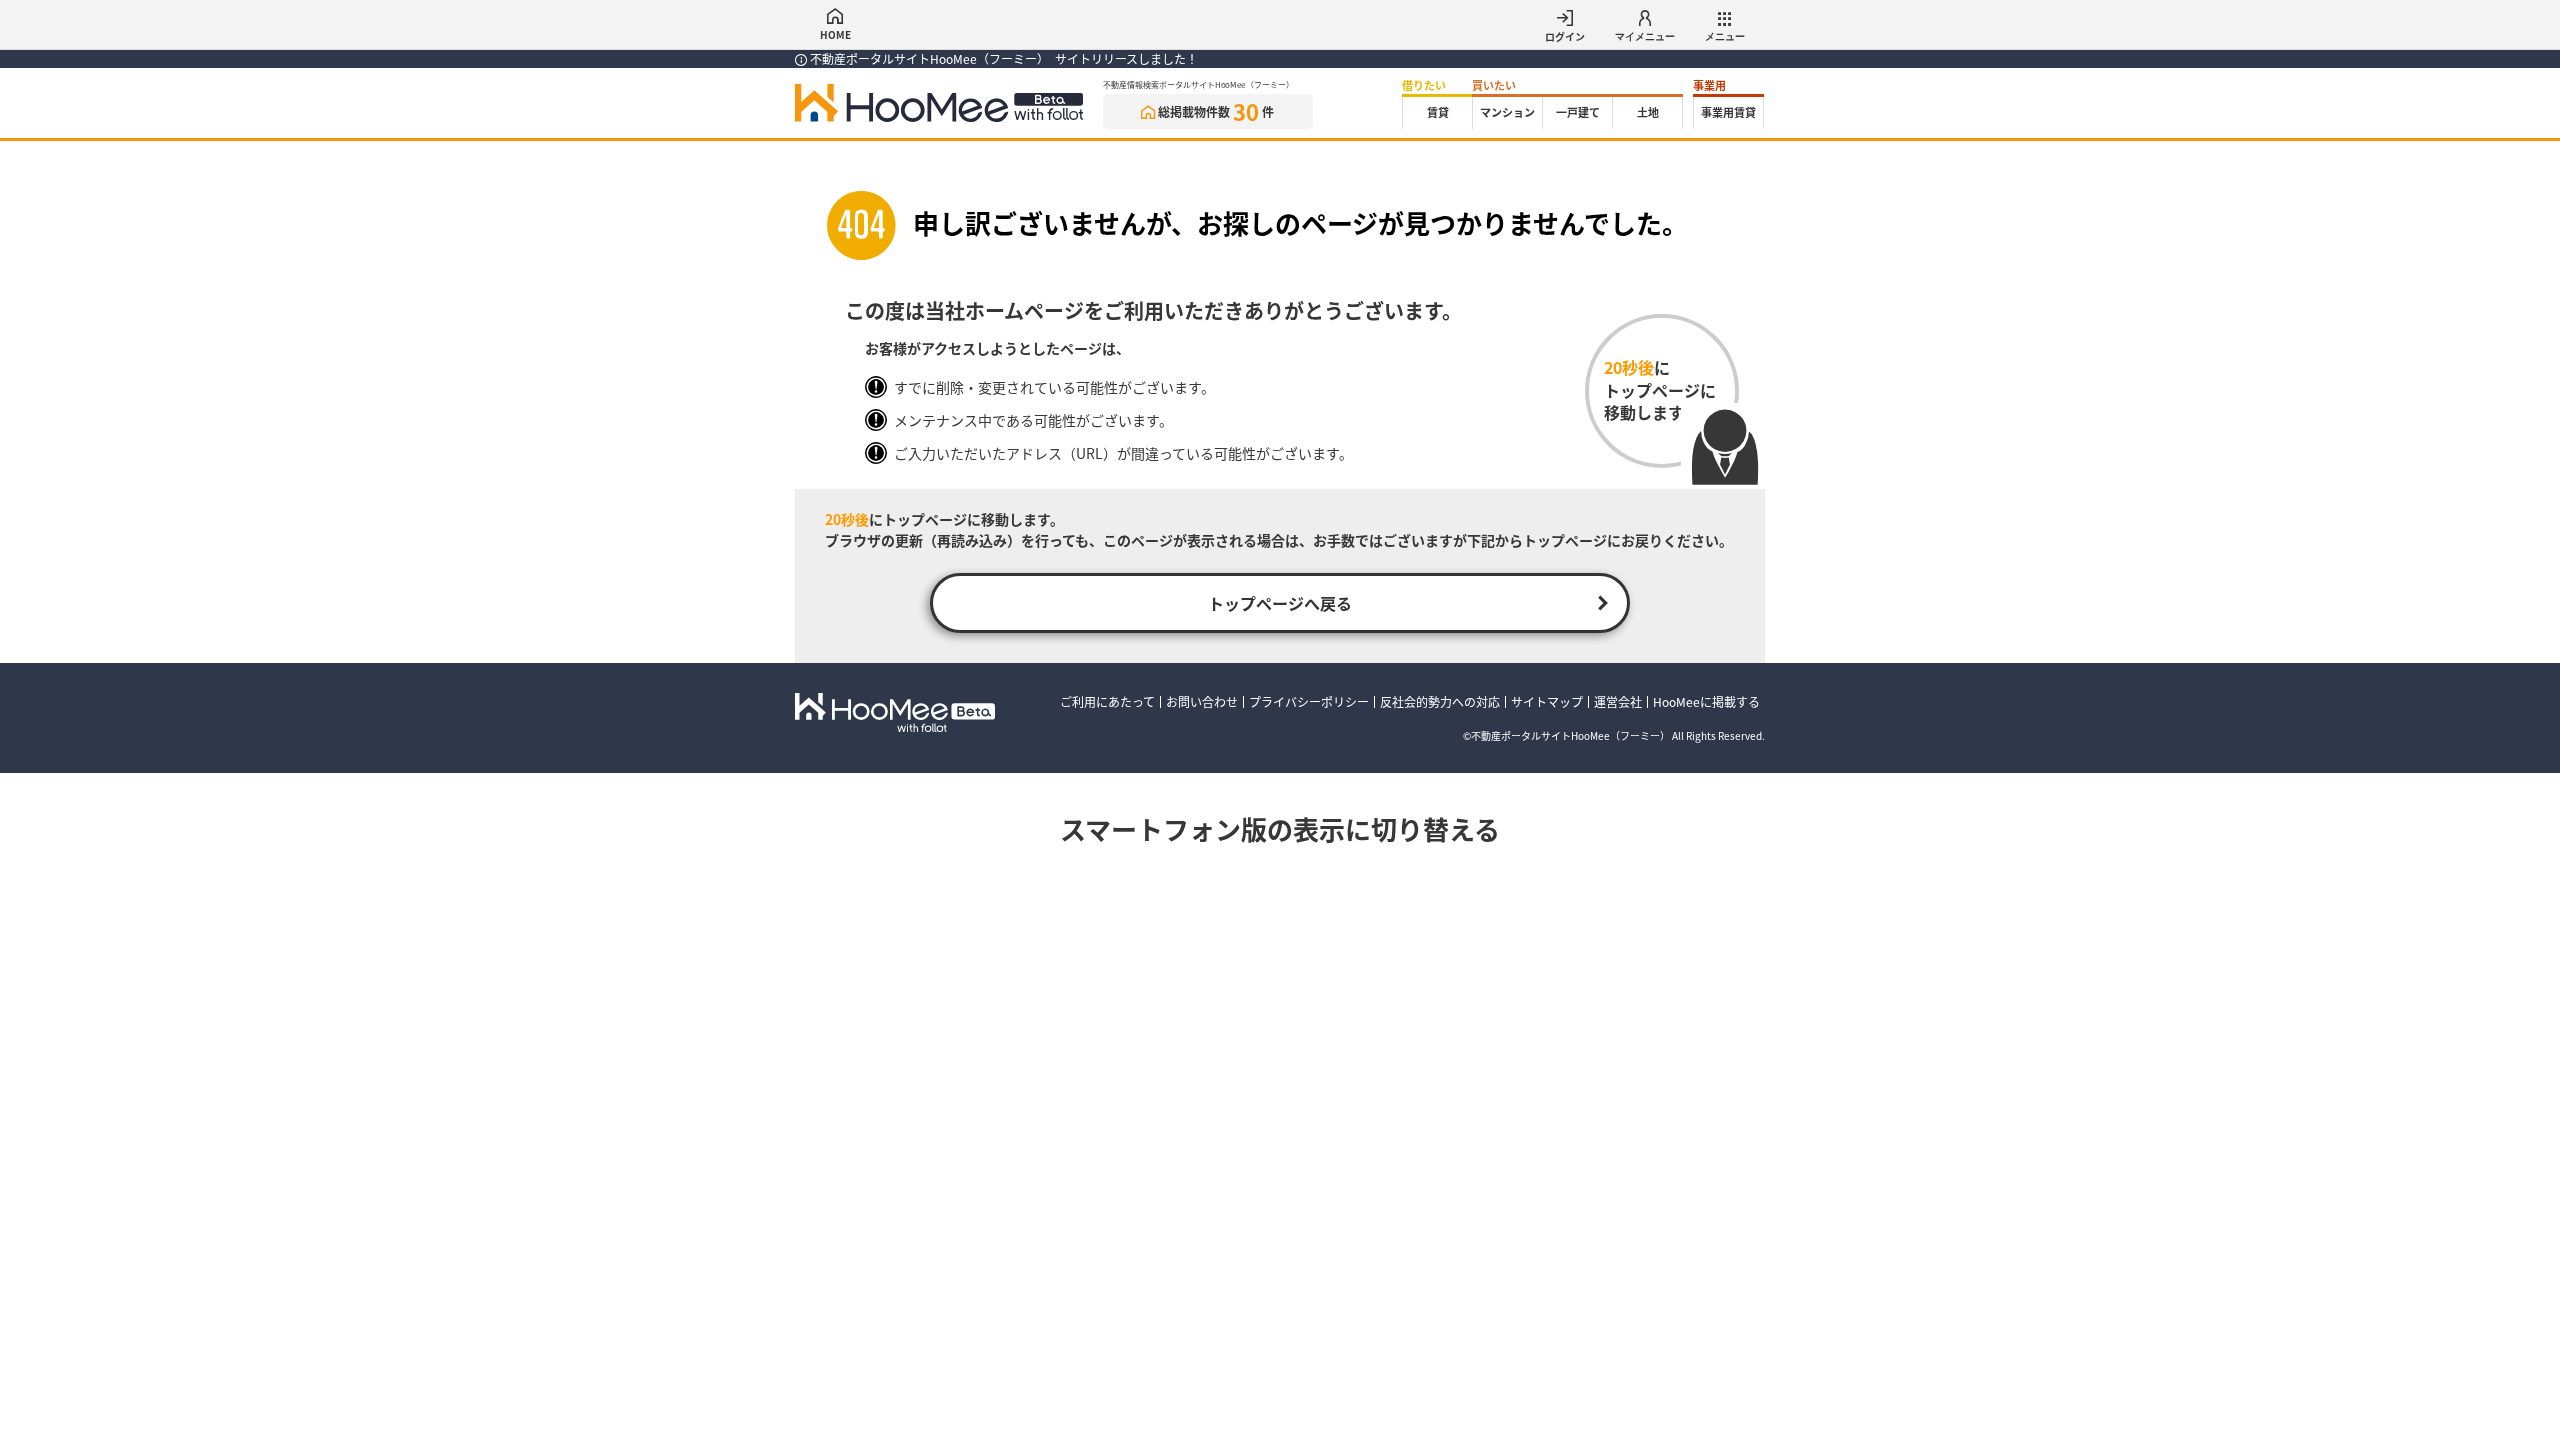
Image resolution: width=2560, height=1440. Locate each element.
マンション (1507, 112)
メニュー (1725, 36)
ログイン (1565, 36)
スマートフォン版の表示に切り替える (1280, 828)
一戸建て (1578, 112)
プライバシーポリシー (1309, 701)
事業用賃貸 (1728, 112)
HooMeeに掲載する (1706, 701)
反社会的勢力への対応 (1440, 701)
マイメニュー (1645, 36)
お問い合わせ (1202, 701)
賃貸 (1438, 112)
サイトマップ (1547, 701)
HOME (835, 34)
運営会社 (1618, 701)
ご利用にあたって (1107, 701)
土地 (1648, 112)
